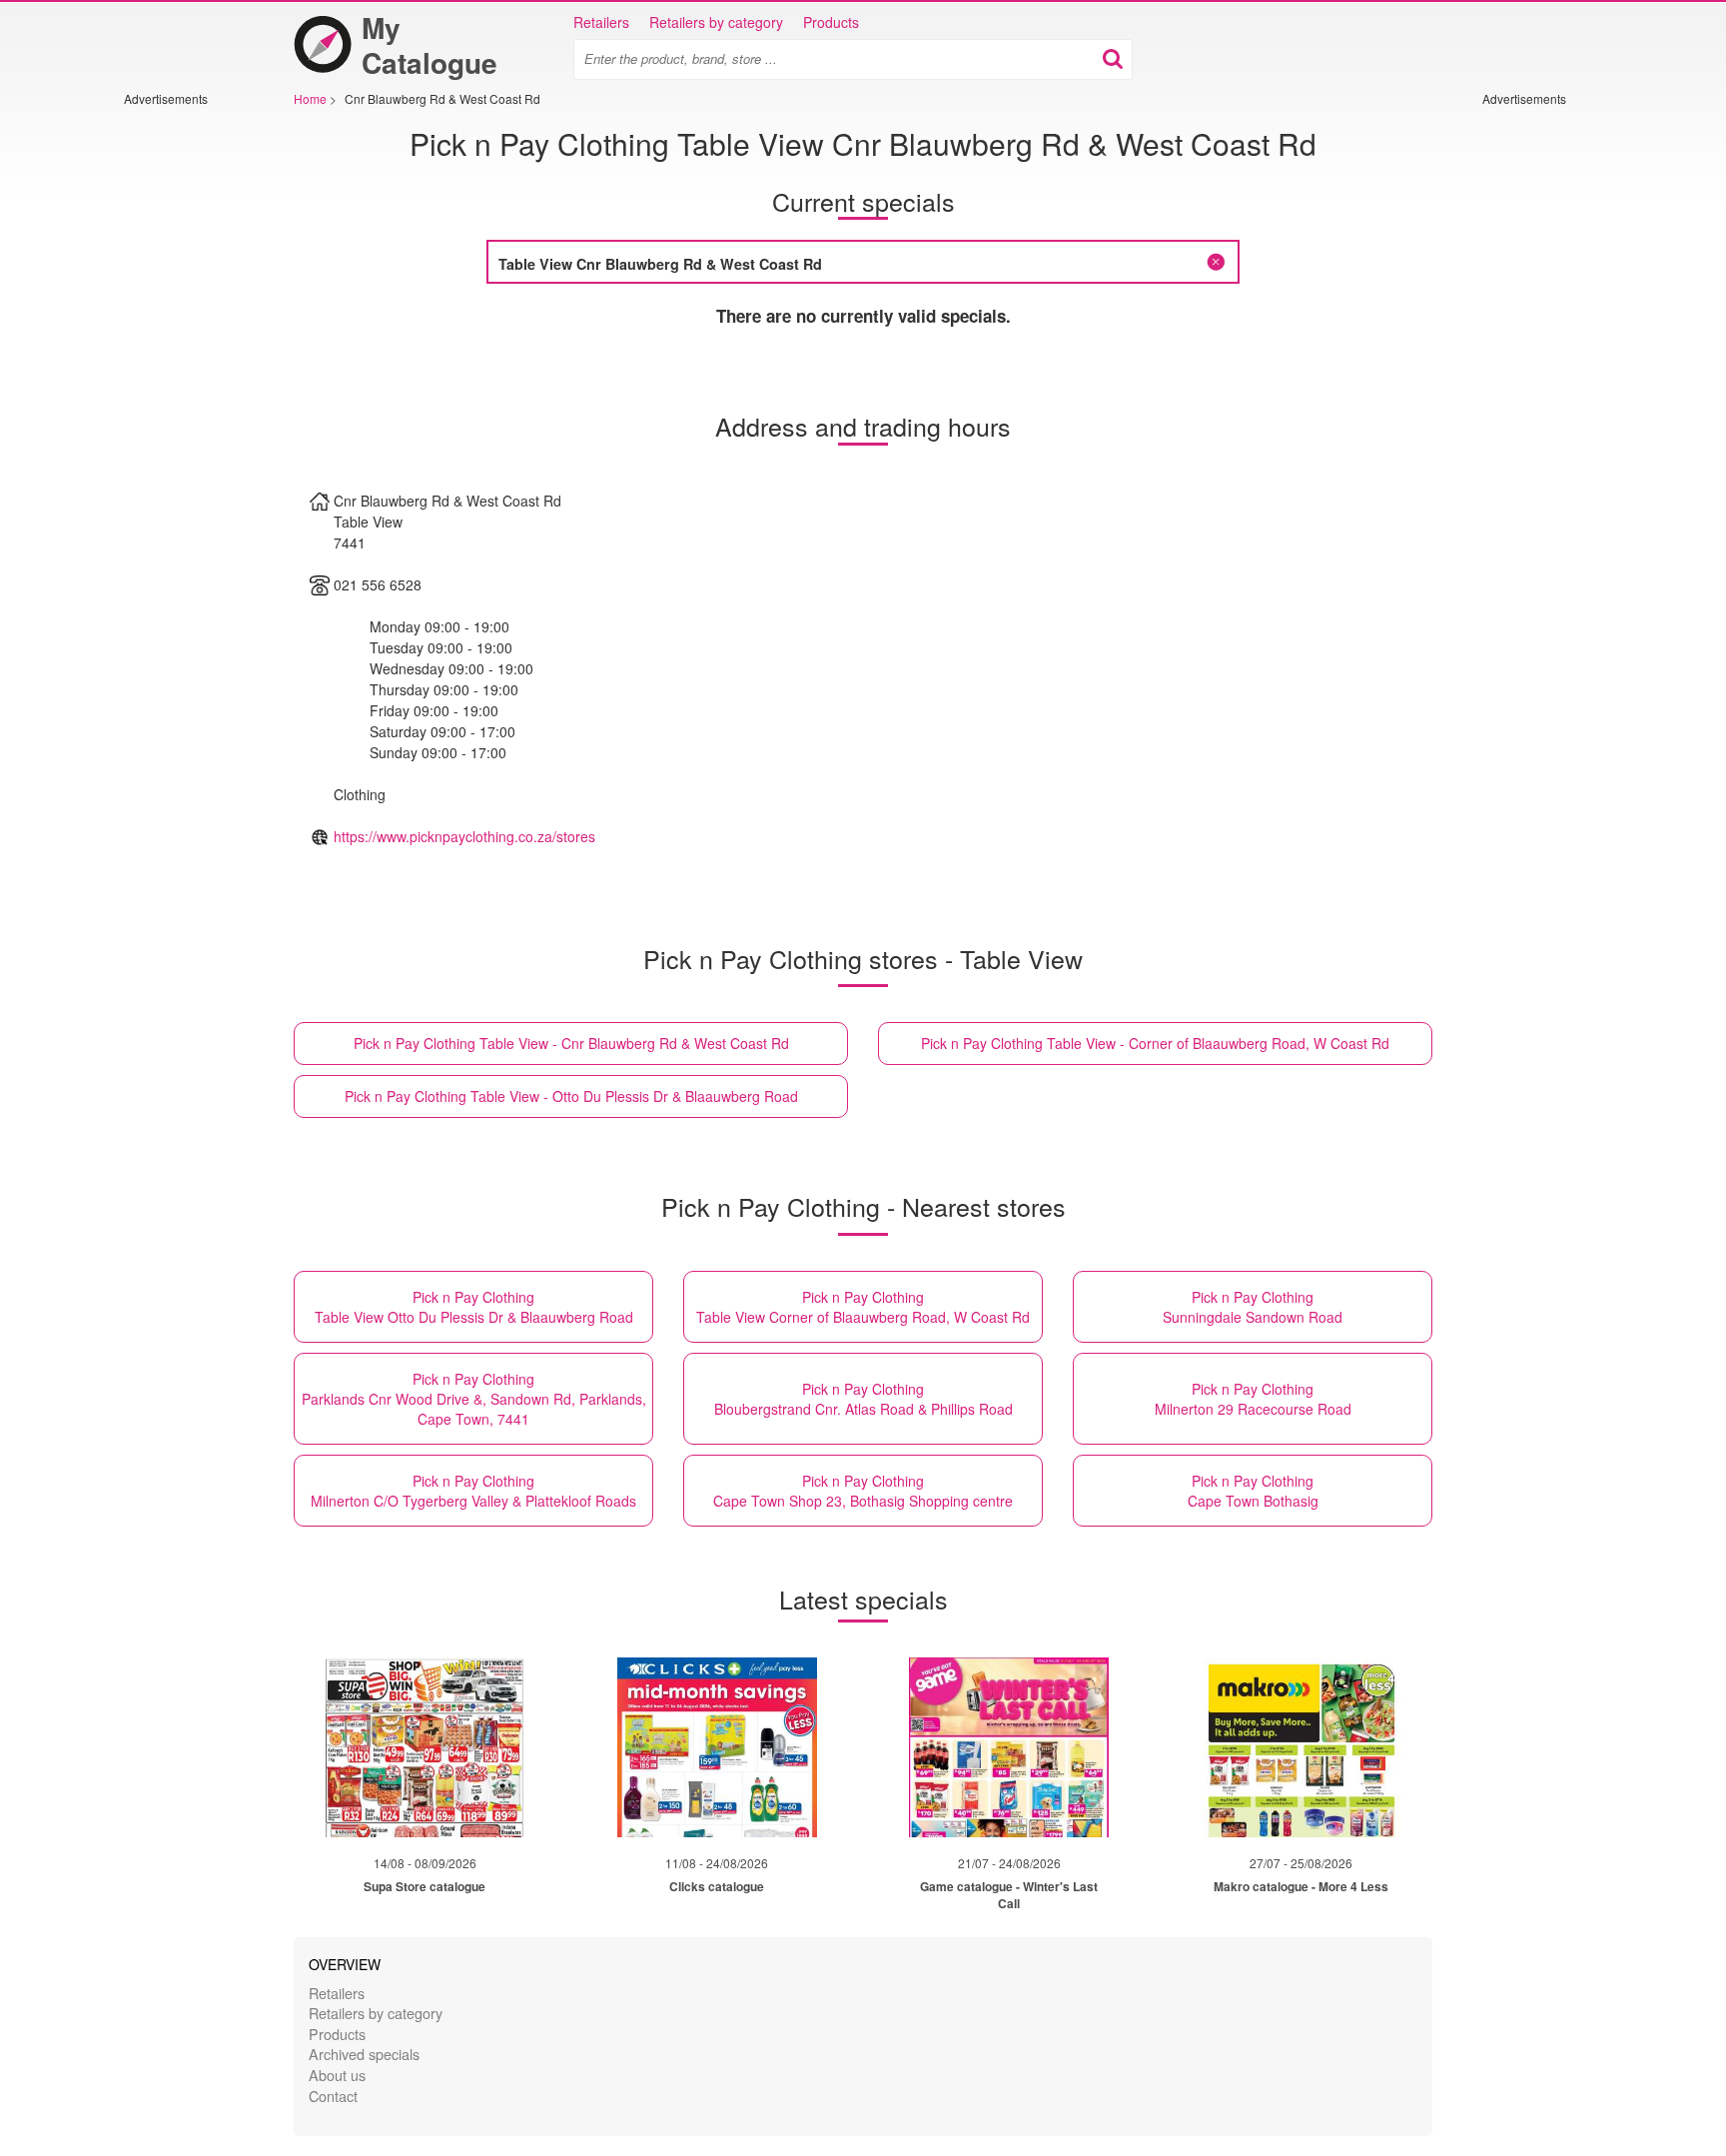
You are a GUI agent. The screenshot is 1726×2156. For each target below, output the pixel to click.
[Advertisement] (184, 407)
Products (831, 22)
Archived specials (364, 2054)
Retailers (601, 22)
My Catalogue (430, 45)
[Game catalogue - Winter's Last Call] (1009, 1747)
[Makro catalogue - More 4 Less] (1301, 1747)
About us (337, 2075)
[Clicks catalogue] (717, 1747)
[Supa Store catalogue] (425, 1747)
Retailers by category (716, 22)
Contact (333, 2096)
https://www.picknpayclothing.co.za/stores (464, 836)
